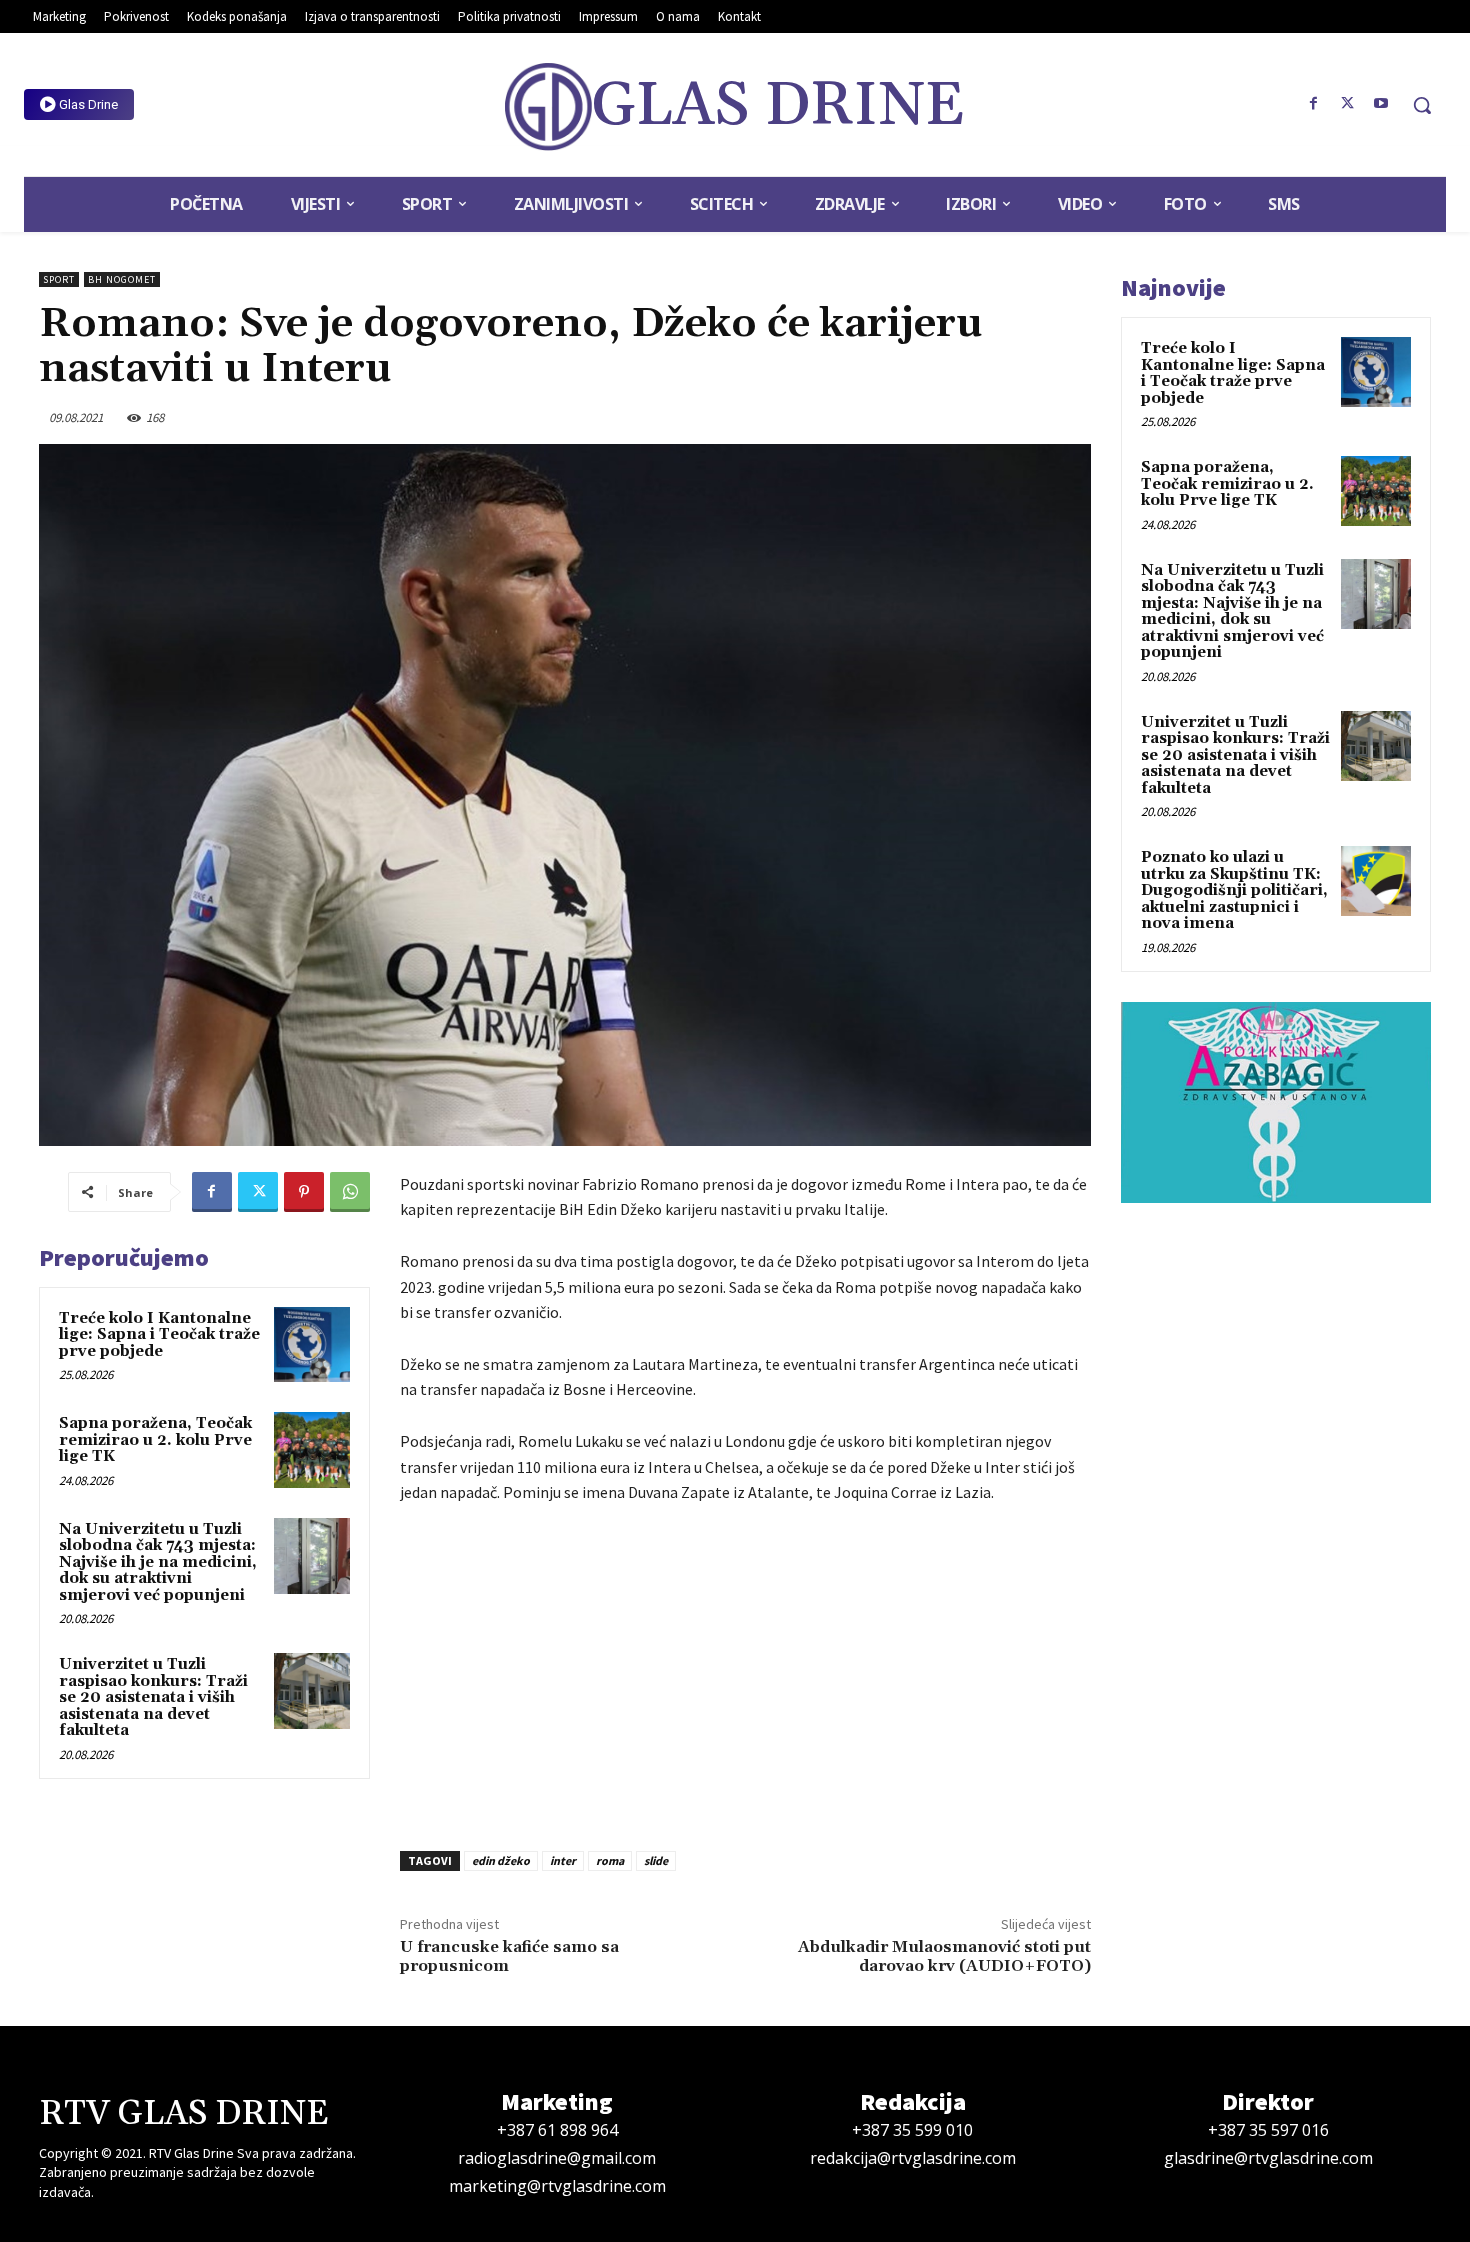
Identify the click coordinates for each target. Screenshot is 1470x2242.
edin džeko (501, 1860)
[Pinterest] (304, 1192)
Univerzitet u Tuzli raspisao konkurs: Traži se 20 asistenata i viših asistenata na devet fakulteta (153, 1697)
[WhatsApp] (350, 1192)
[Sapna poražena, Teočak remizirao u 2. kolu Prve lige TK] (312, 1450)
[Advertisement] (745, 1672)
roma (610, 1860)
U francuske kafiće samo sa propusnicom (509, 1956)
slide (656, 1860)
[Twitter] (1347, 104)
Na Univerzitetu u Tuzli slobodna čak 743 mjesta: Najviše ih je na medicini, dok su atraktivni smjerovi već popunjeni (158, 1562)
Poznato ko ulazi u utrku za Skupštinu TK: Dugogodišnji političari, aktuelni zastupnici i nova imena (1234, 890)
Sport (59, 279)
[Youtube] (1381, 104)
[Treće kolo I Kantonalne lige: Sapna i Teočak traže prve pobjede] (312, 1345)
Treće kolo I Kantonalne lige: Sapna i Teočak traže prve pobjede (159, 1335)
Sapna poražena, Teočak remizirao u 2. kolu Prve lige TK (155, 1440)
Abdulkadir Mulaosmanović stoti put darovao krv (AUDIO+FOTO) (944, 1956)
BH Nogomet (122, 279)
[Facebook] (1314, 104)
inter (563, 1860)
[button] (1422, 105)
